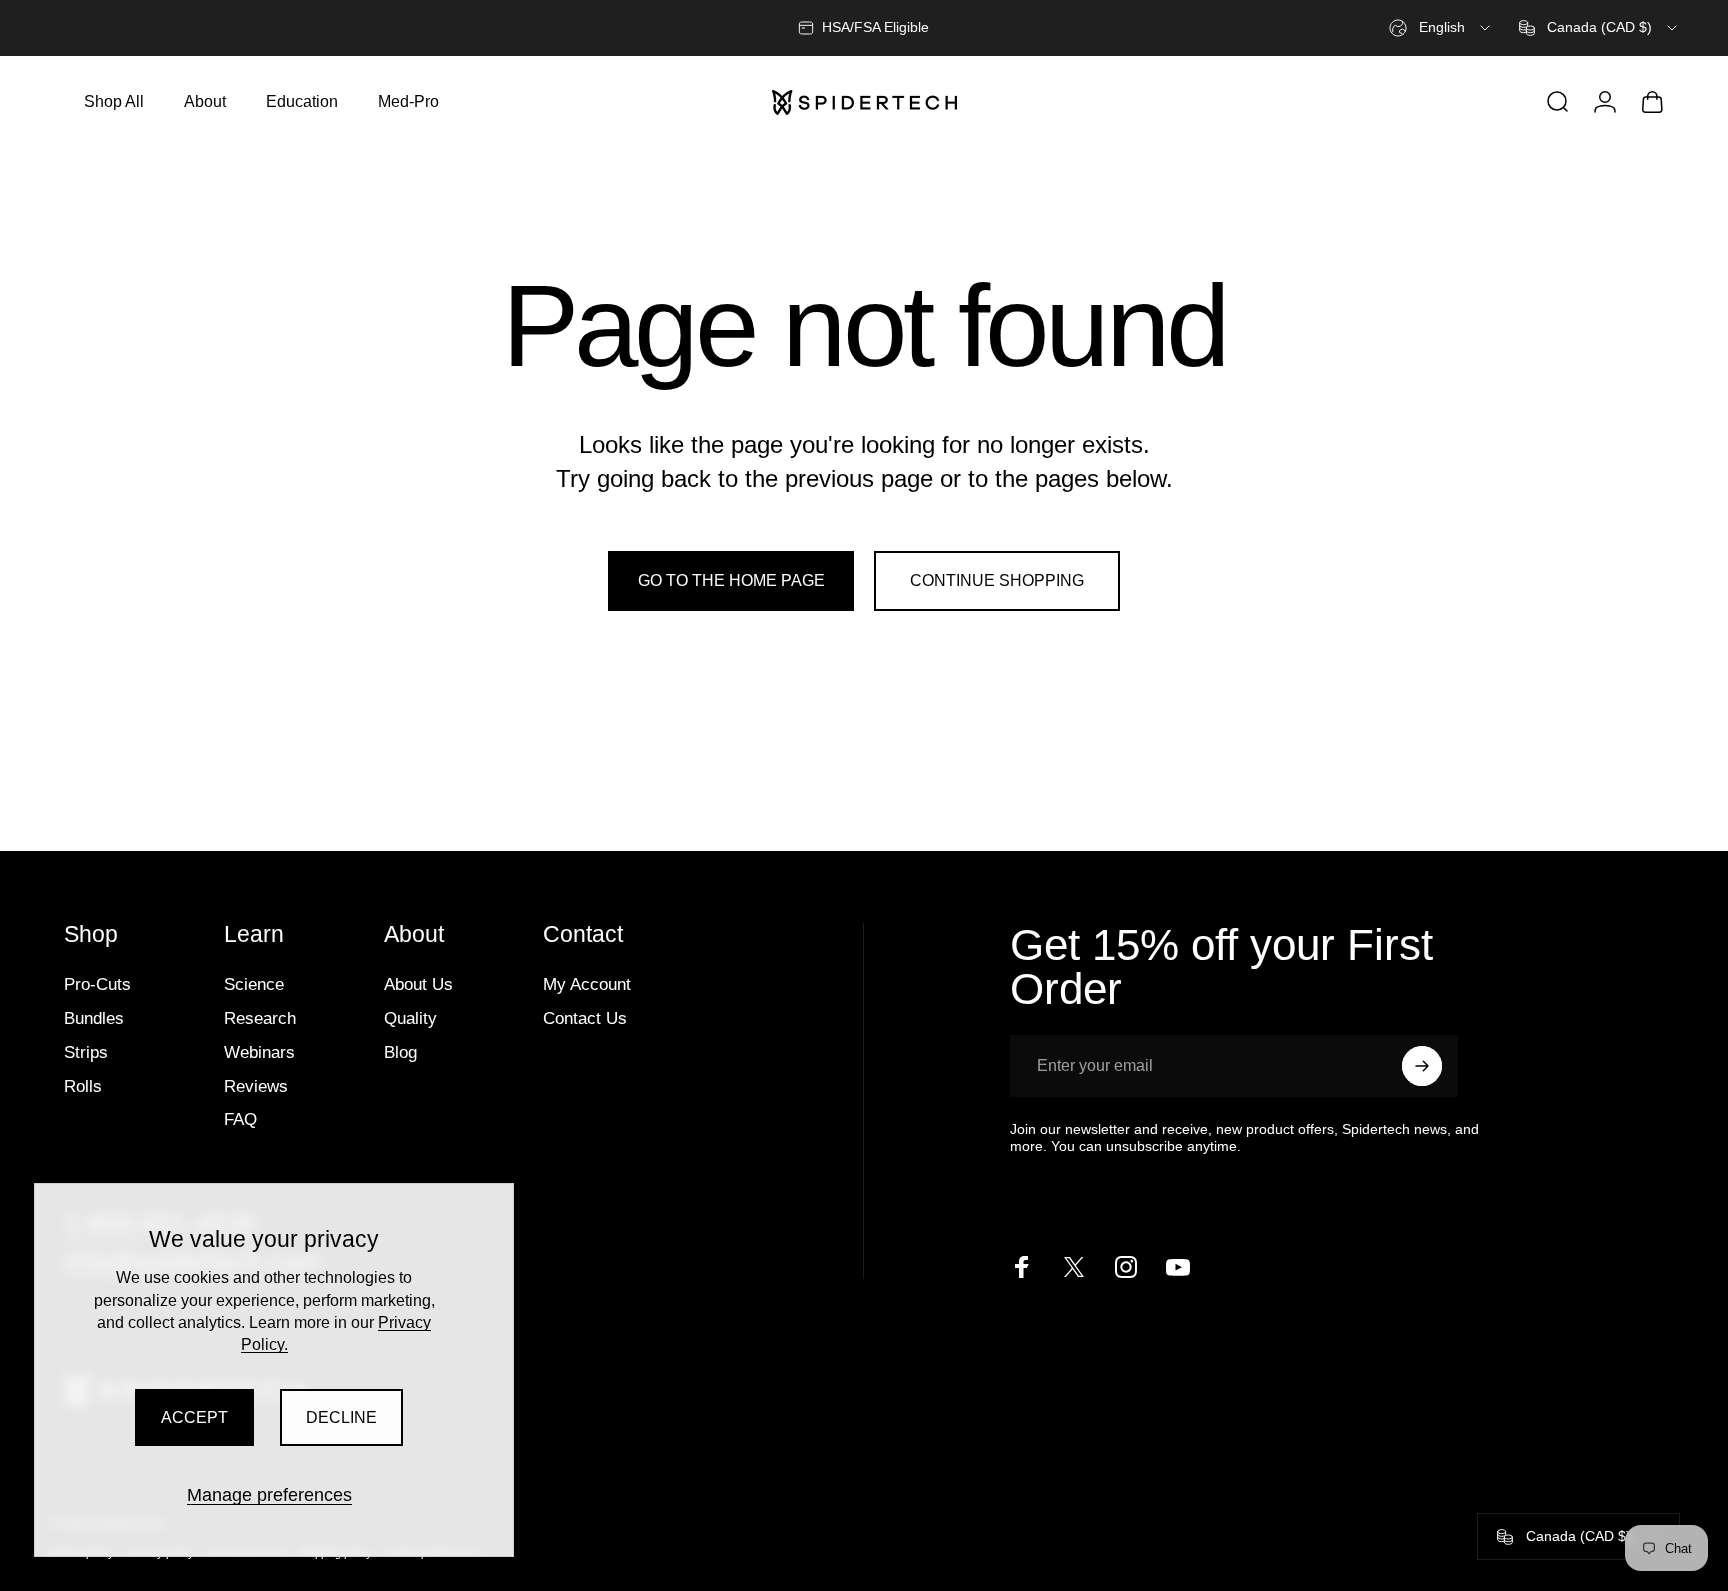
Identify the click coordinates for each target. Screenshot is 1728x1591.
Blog (400, 1052)
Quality (410, 1018)
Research (260, 1018)
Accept (194, 1417)
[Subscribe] (1422, 1066)
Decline (341, 1417)
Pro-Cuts (97, 984)
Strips (86, 1052)
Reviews (256, 1086)
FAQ (240, 1119)
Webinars (259, 1052)
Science (254, 984)
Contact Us (585, 1018)
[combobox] (1441, 28)
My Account (587, 984)
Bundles (94, 1018)
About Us (418, 984)
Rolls (83, 1086)
